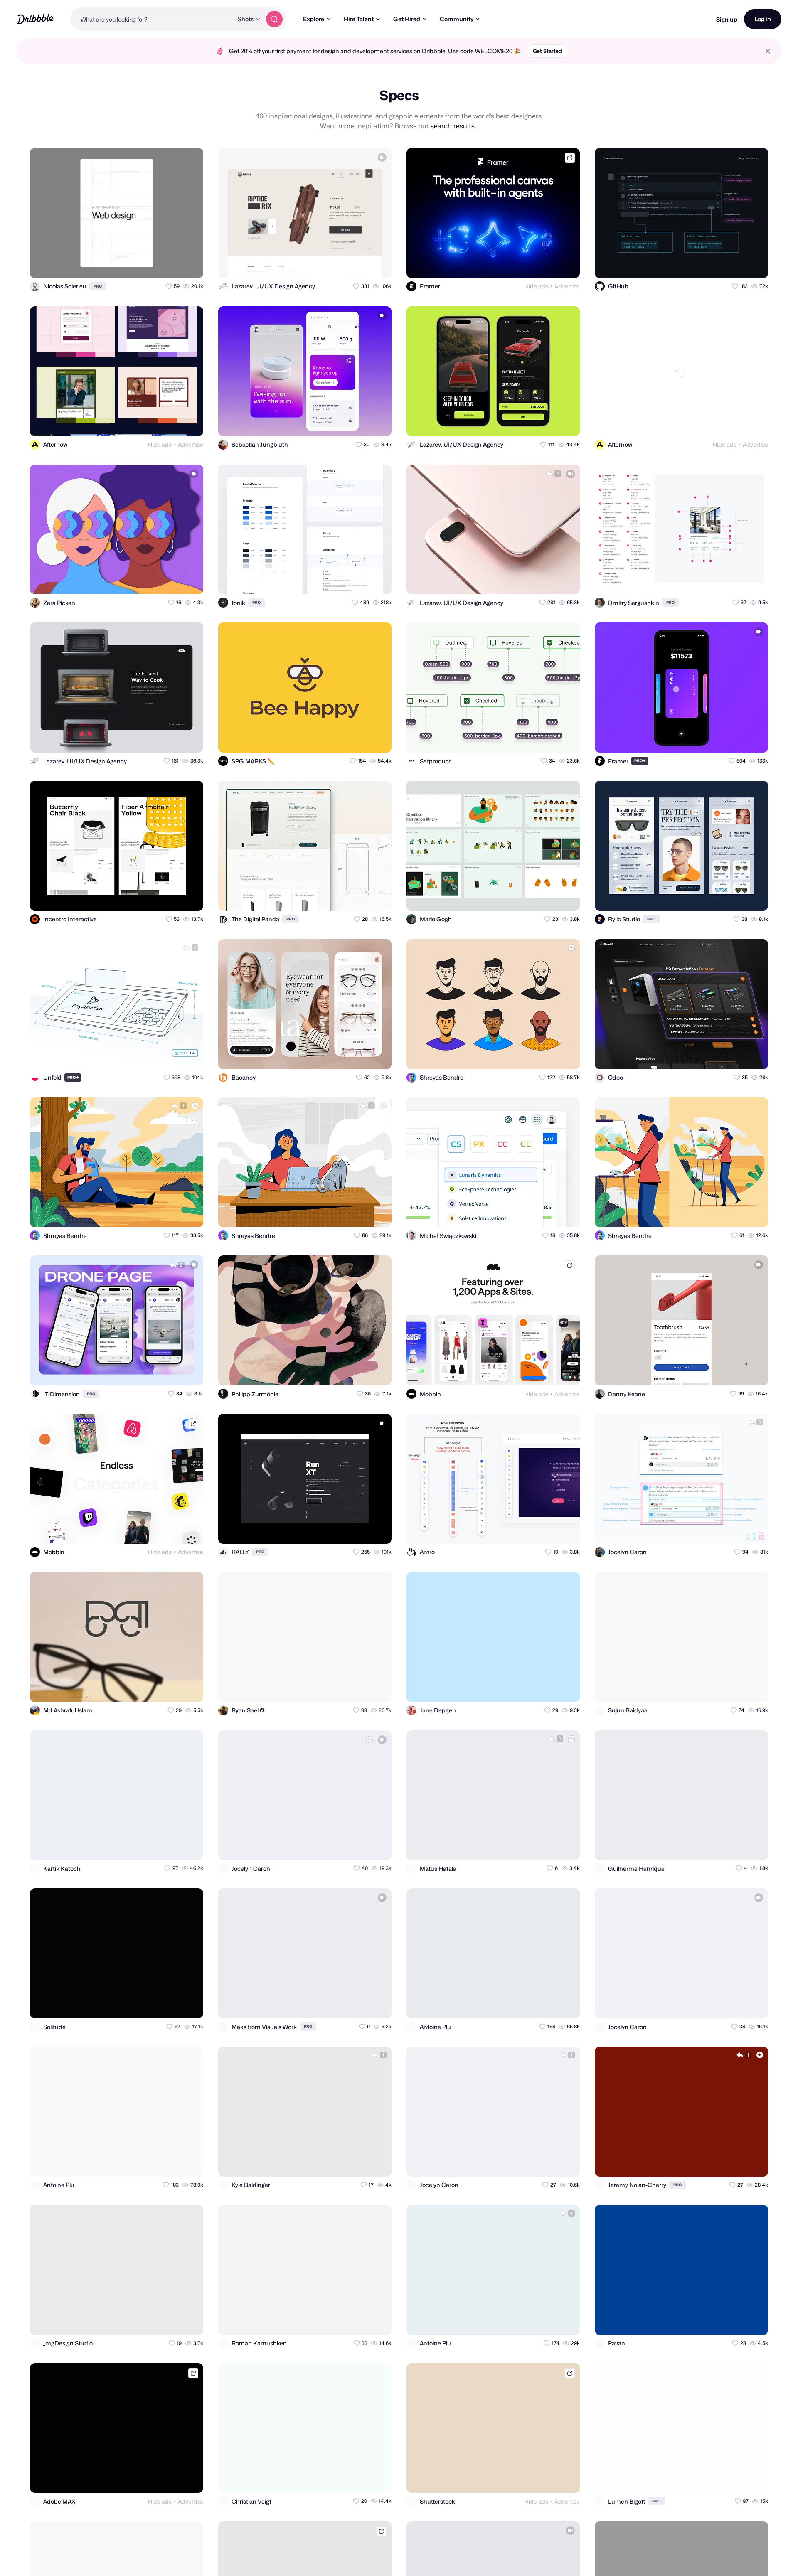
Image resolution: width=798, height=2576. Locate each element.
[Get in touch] (156, 264)
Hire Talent (359, 19)
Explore (314, 19)
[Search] (274, 19)
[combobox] (152, 19)
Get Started (547, 51)
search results (453, 126)
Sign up (727, 19)
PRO (98, 286)
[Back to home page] (35, 19)
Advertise (567, 286)
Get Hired (407, 19)
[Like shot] (190, 264)
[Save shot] (173, 264)
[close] (768, 51)
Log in (763, 19)
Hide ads (536, 286)
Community (457, 19)
